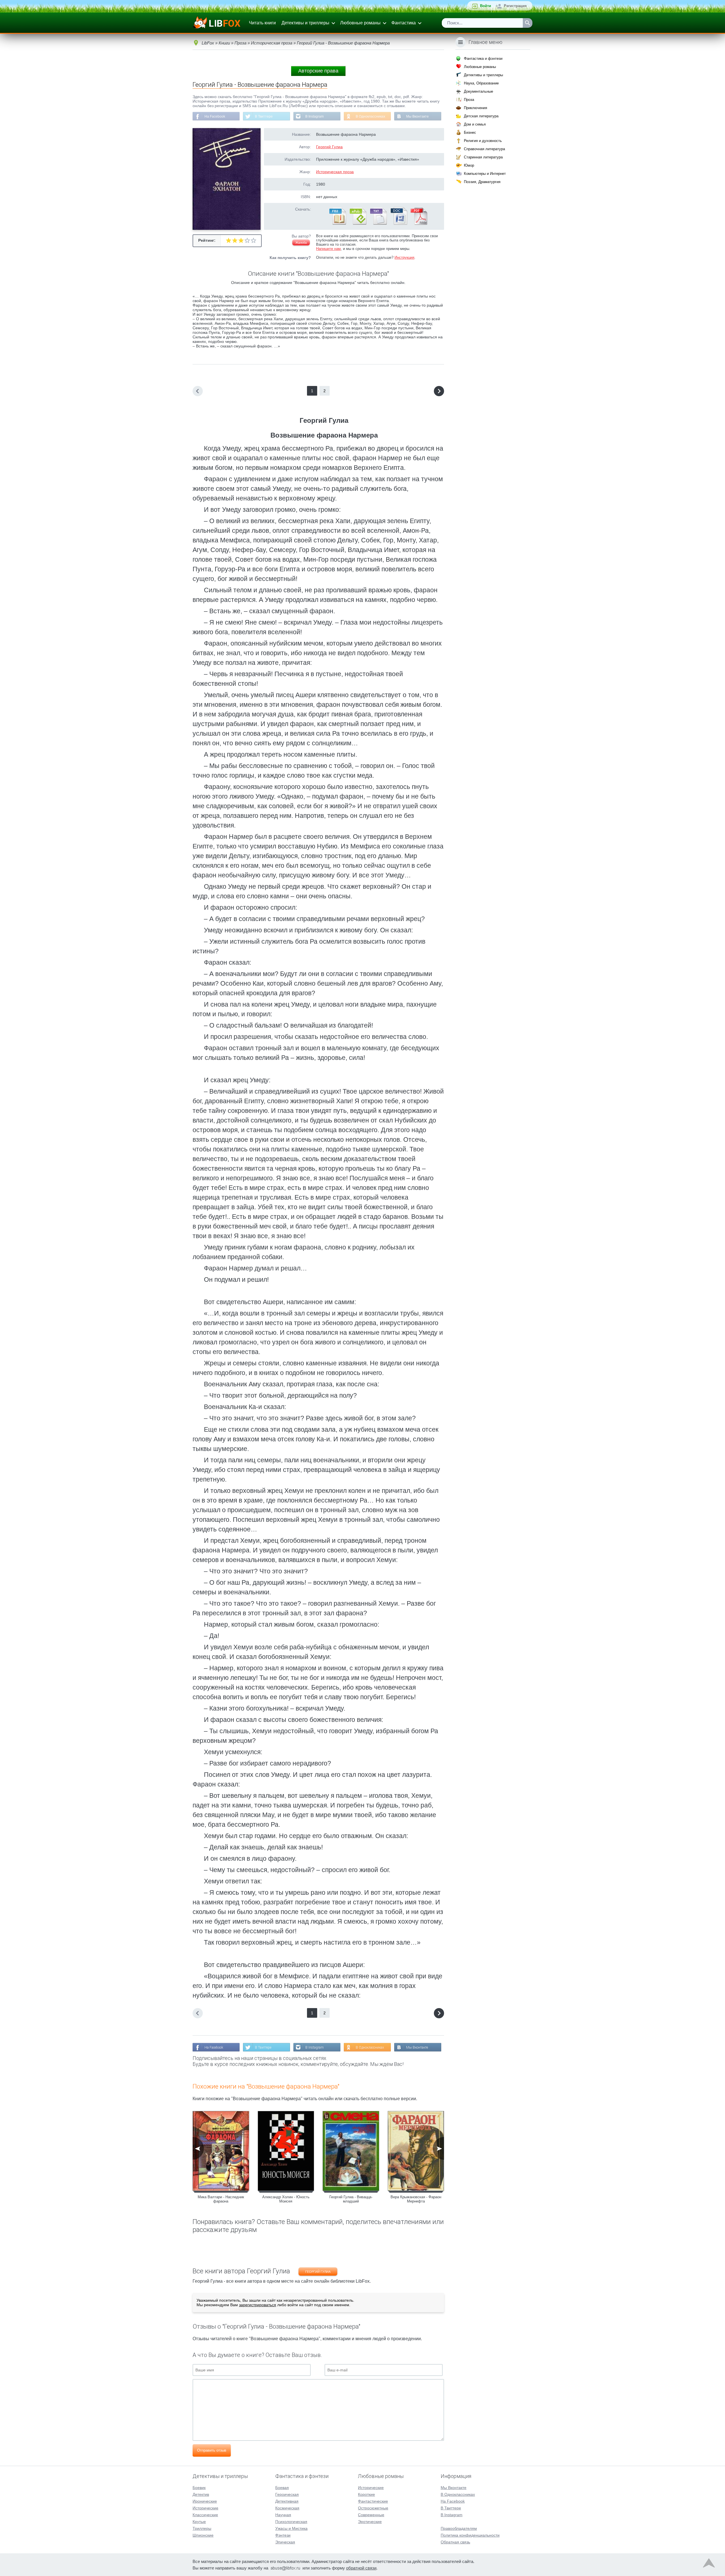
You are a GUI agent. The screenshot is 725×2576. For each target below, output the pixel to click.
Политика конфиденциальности (470, 2535)
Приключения (475, 108)
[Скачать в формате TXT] (378, 224)
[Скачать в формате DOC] (398, 224)
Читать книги (262, 23)
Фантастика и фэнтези (483, 59)
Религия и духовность (483, 141)
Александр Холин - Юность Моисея (286, 2199)
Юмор (469, 165)
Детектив (201, 2494)
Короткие (366, 2494)
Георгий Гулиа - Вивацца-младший (351, 2199)
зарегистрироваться (258, 2305)
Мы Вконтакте (417, 116)
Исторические (205, 2508)
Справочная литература (484, 149)
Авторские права (318, 71)
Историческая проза (335, 172)
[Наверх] (709, 2564)
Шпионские (203, 2535)
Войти (486, 6)
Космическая (287, 2508)
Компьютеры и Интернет (485, 174)
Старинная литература (483, 157)
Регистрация (515, 6)
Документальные (478, 91)
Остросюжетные (373, 2508)
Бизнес (470, 132)
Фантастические (373, 2501)
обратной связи (361, 2568)
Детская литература (481, 116)
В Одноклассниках (370, 116)
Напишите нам (328, 249)
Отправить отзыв (212, 2450)
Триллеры (202, 2528)
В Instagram (314, 116)
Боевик (199, 2488)
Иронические (205, 2501)
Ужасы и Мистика (291, 2528)
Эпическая (285, 2542)
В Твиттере (264, 116)
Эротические (370, 2522)
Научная (283, 2515)
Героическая (287, 2494)
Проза (469, 100)
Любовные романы (360, 23)
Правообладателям (459, 2528)
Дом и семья (475, 124)
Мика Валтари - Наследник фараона (221, 2199)
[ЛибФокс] (217, 23)
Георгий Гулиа (329, 147)
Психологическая (291, 2522)
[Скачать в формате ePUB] (358, 224)
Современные (371, 2515)
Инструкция (404, 257)
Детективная (287, 2501)
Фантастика (404, 23)
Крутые (199, 2522)
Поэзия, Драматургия (482, 182)
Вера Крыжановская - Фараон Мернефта (416, 2199)
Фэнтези (283, 2535)
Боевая (282, 2488)
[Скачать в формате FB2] (337, 224)
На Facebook (215, 116)
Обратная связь (455, 2542)
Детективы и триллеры (305, 23)
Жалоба (301, 243)
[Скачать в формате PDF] (419, 224)
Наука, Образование (481, 83)
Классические (205, 2515)
